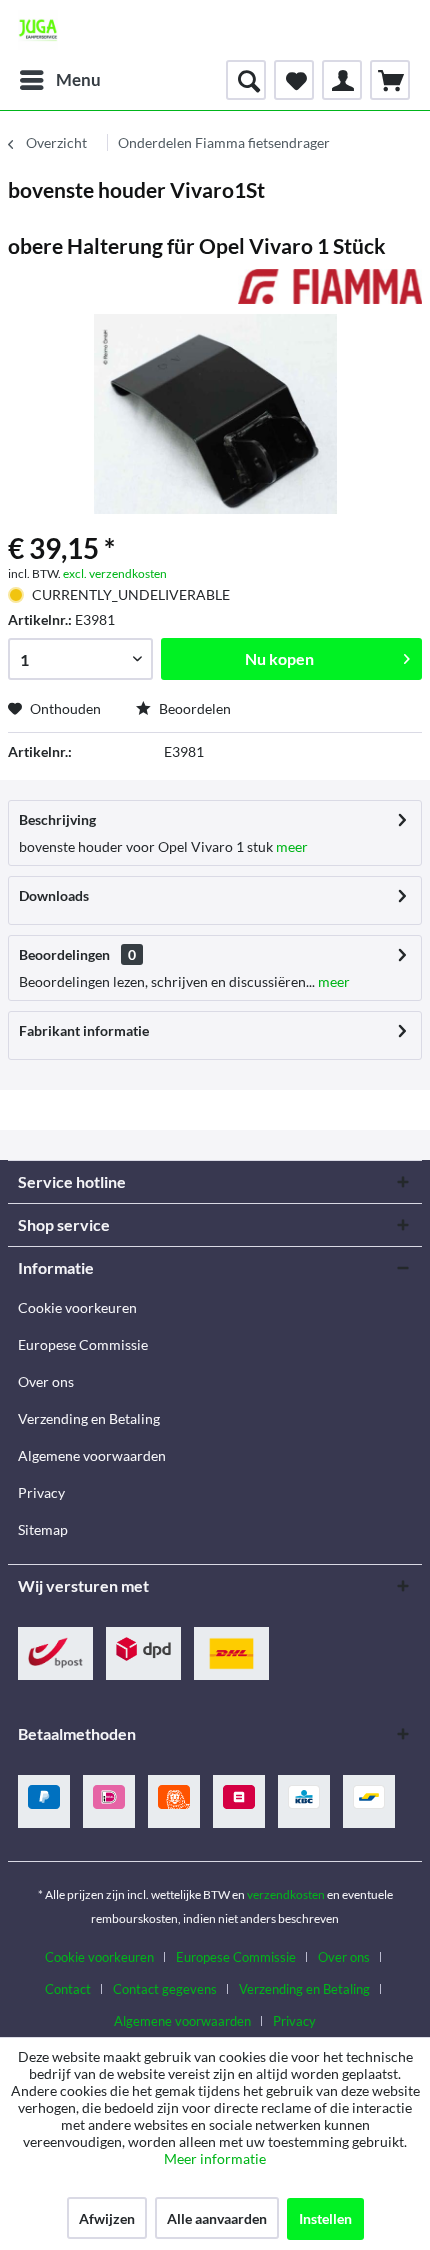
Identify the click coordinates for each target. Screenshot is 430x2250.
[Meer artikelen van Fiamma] (330, 286)
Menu (78, 79)
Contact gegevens (165, 1989)
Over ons (46, 1381)
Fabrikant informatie (84, 1030)
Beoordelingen (64, 954)
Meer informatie (215, 2158)
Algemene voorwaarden (92, 1455)
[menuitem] (59, 80)
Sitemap (43, 1529)
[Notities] (294, 80)
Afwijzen (107, 2218)
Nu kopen (279, 658)
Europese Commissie (83, 1344)
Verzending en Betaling (89, 1418)
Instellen (325, 2218)
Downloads (54, 895)
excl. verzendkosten (115, 573)
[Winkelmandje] (390, 80)
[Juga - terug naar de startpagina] (38, 30)
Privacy (41, 1492)
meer (290, 846)
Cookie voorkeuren (77, 1307)
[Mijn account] (342, 80)
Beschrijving (57, 819)
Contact (68, 1989)
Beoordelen (193, 708)
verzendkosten (286, 1894)
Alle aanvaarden (217, 2218)
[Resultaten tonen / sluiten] (246, 80)
